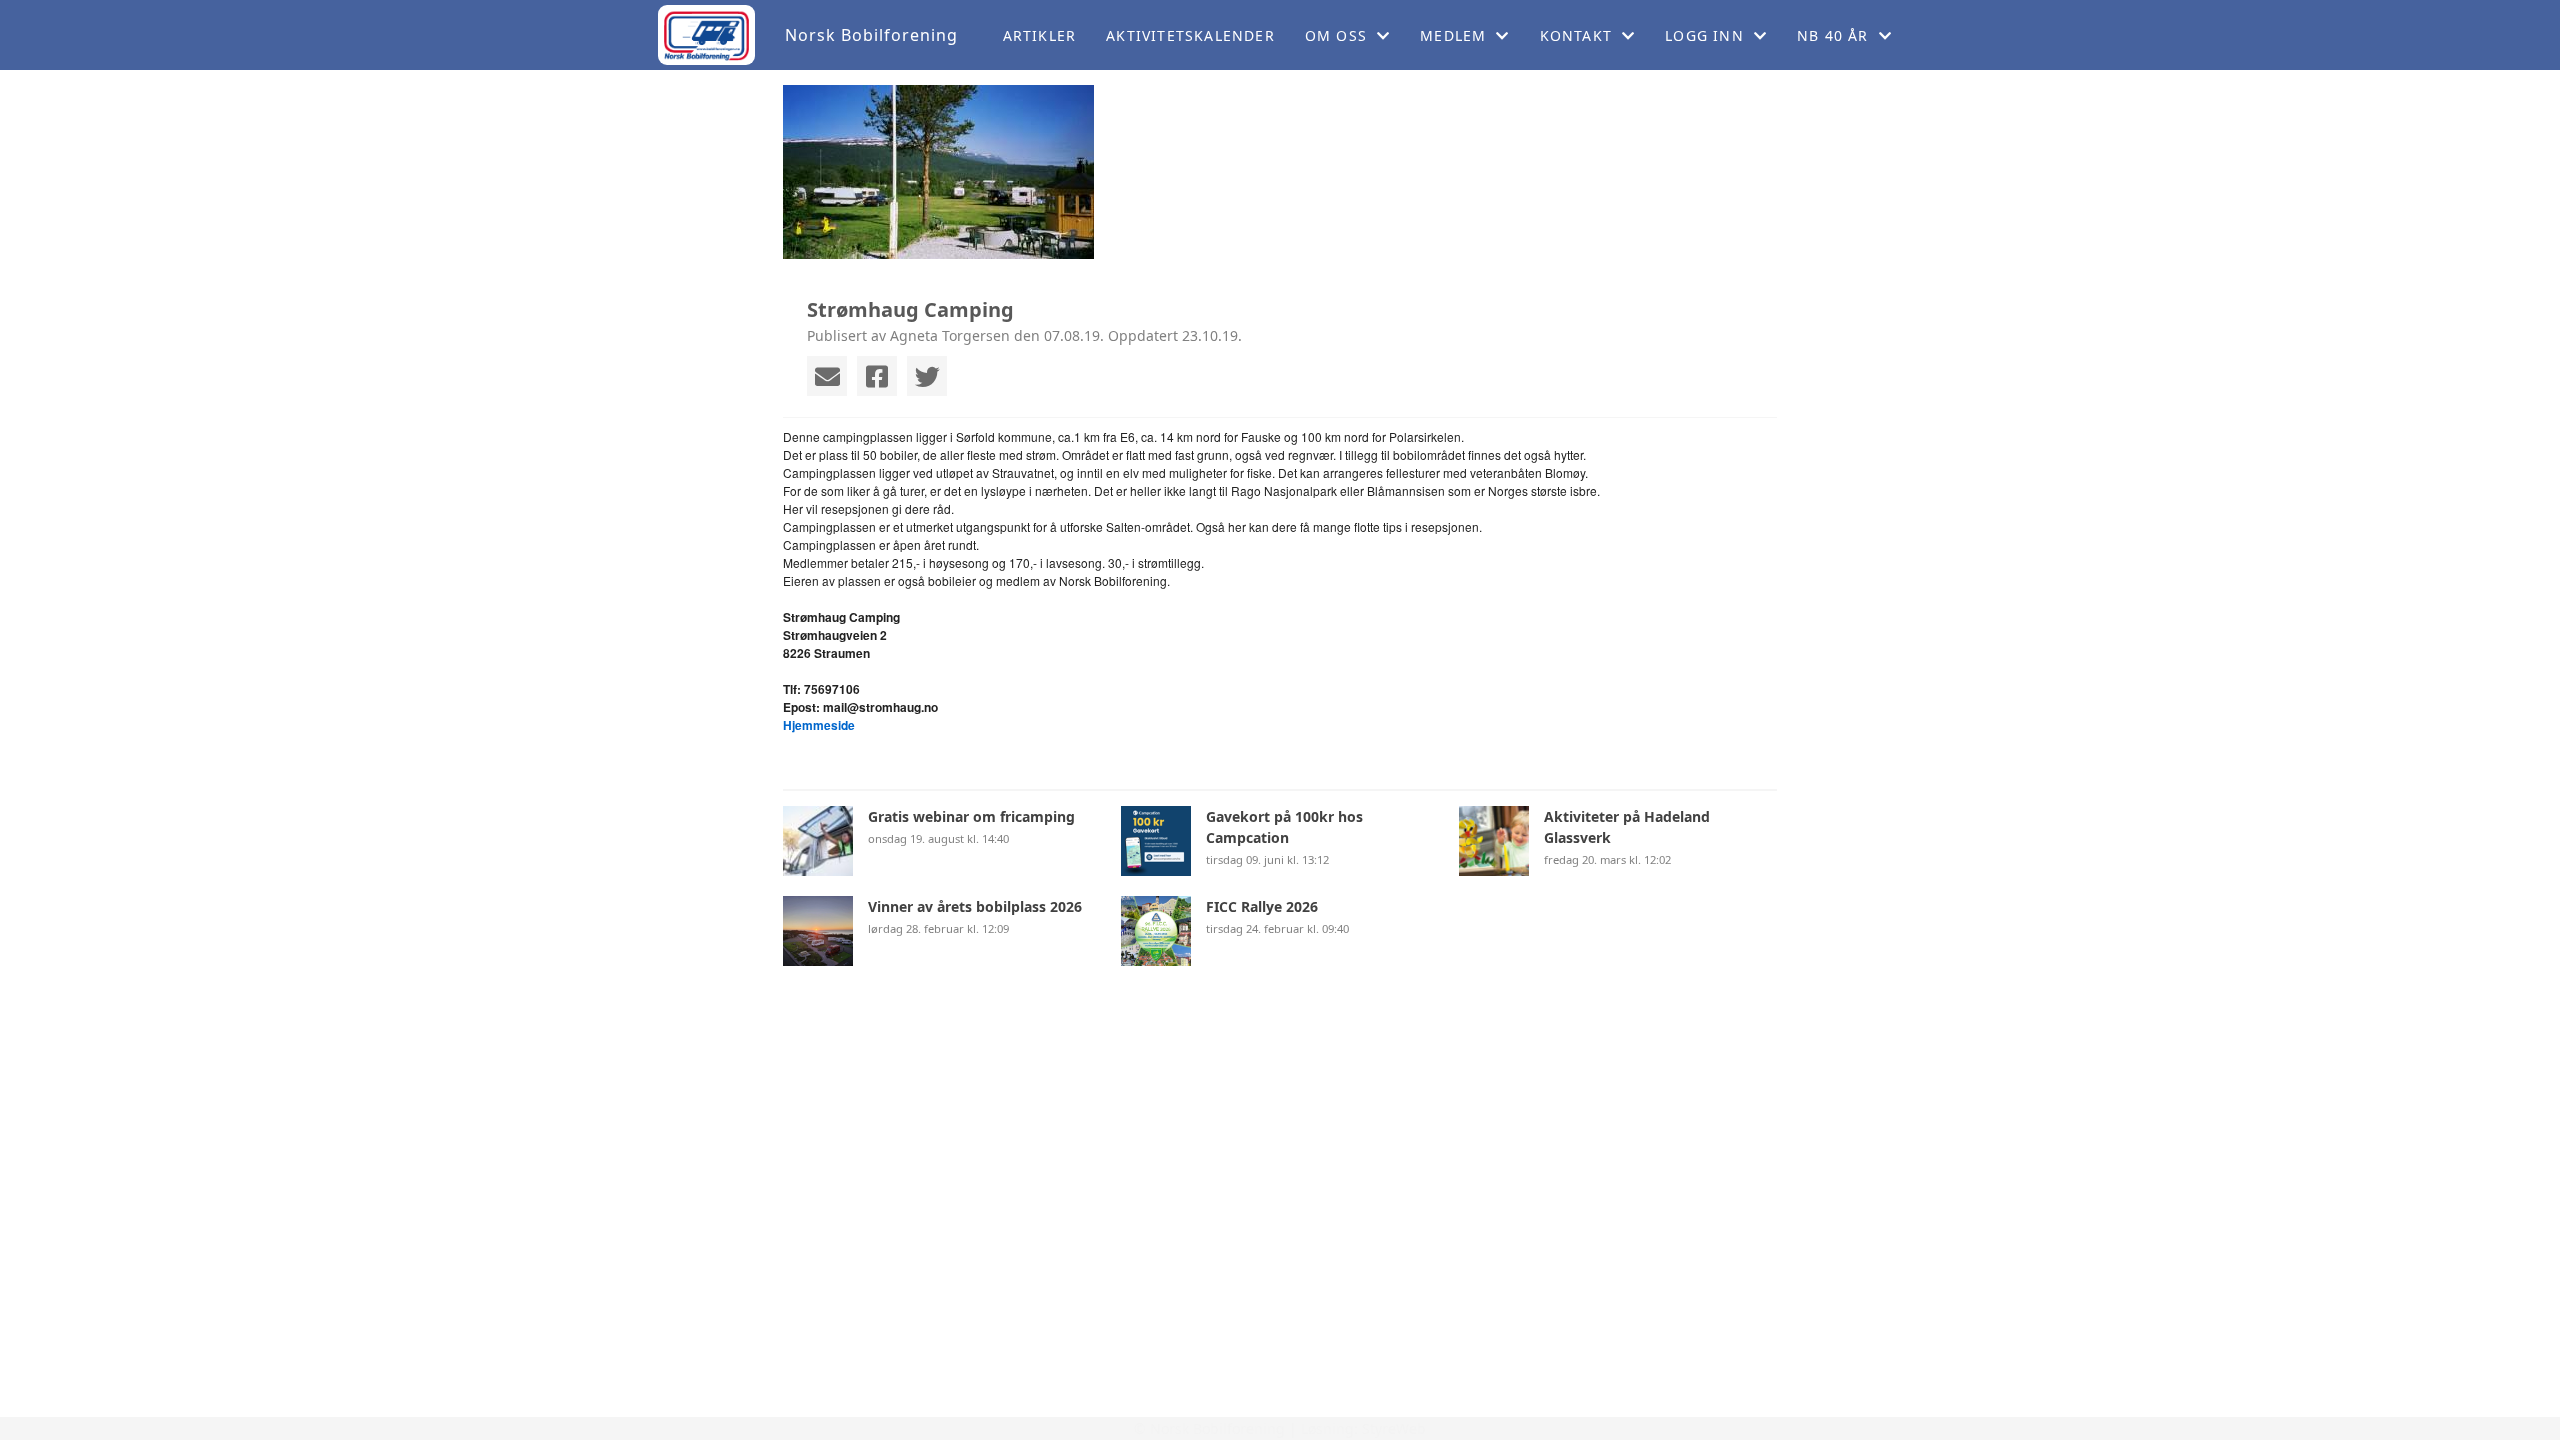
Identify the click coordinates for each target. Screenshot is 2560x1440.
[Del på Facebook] (877, 376)
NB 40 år (1833, 35)
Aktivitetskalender (1190, 35)
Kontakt (1576, 35)
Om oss (1336, 35)
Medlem (1453, 35)
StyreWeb (1394, 1428)
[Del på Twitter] (927, 376)
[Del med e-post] (827, 376)
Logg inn (1704, 35)
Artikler (1040, 35)
